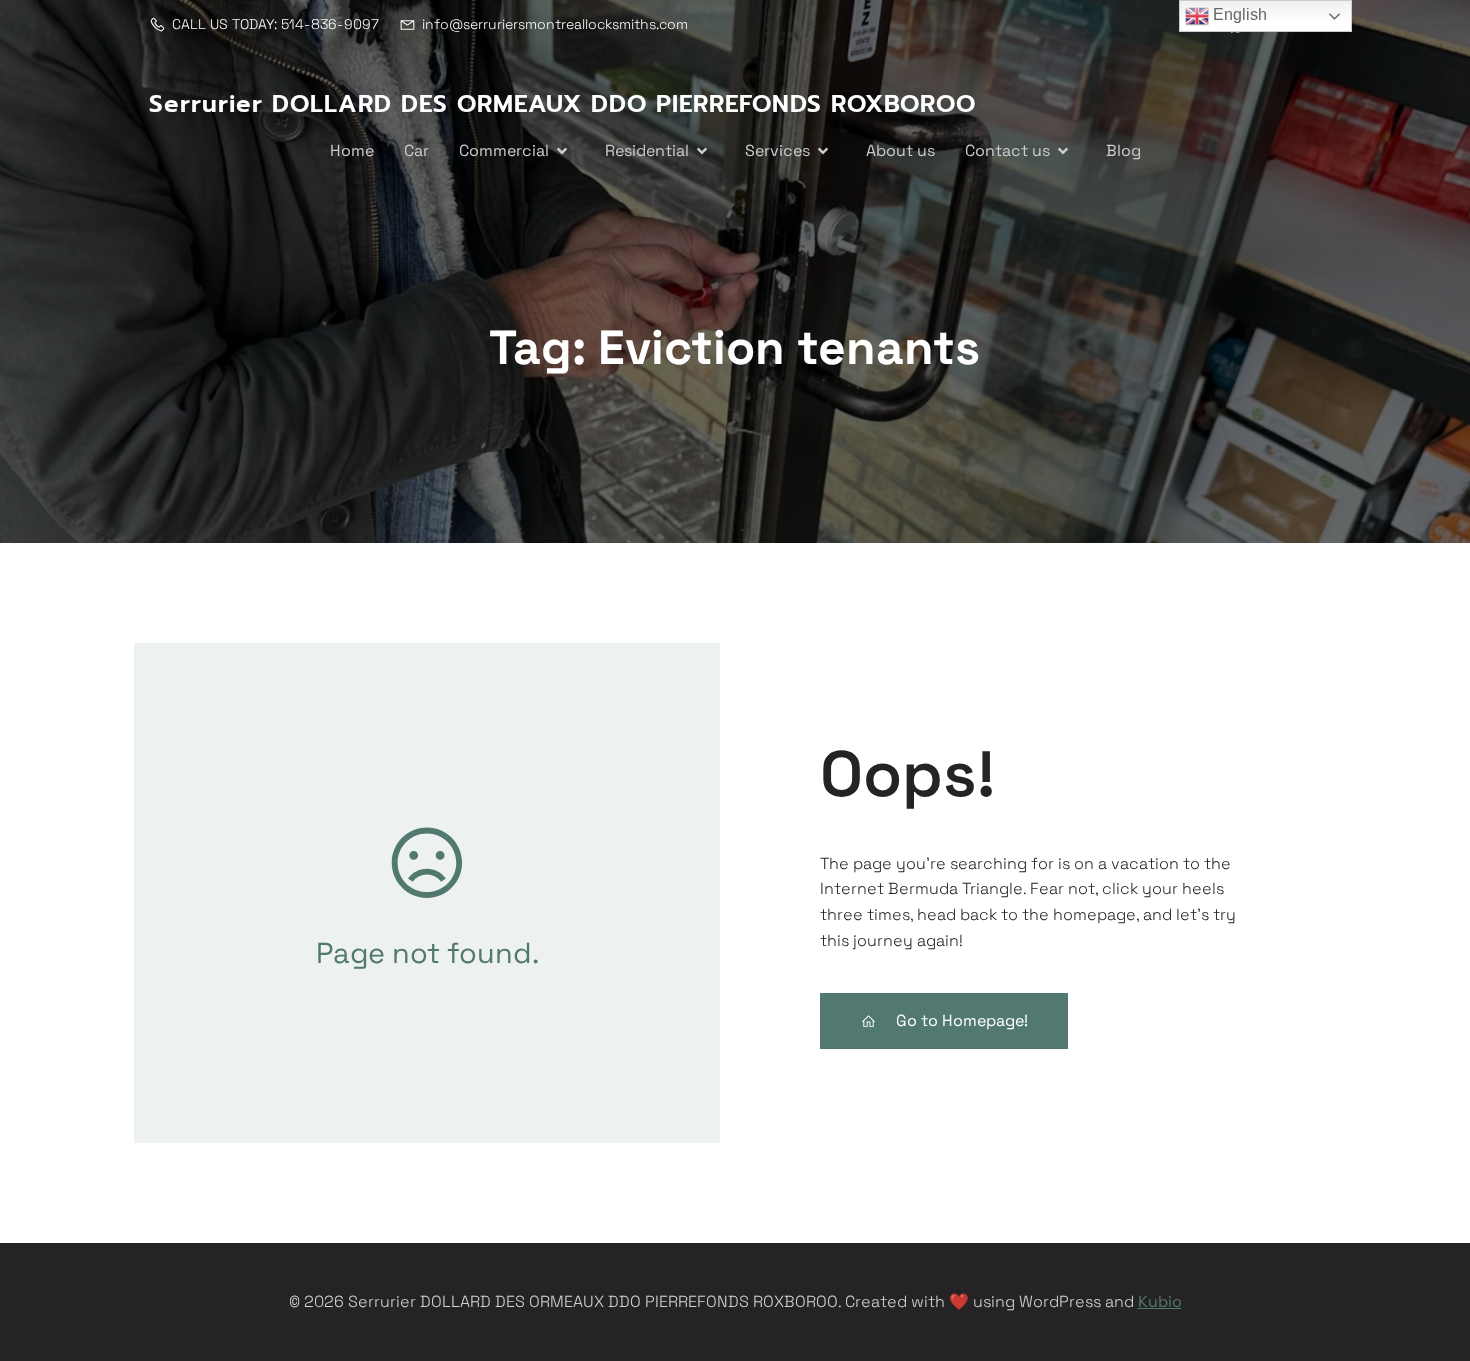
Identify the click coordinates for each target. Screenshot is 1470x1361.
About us (900, 150)
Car (416, 150)
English (1238, 14)
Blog (1123, 150)
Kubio (1160, 1301)
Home (352, 150)
